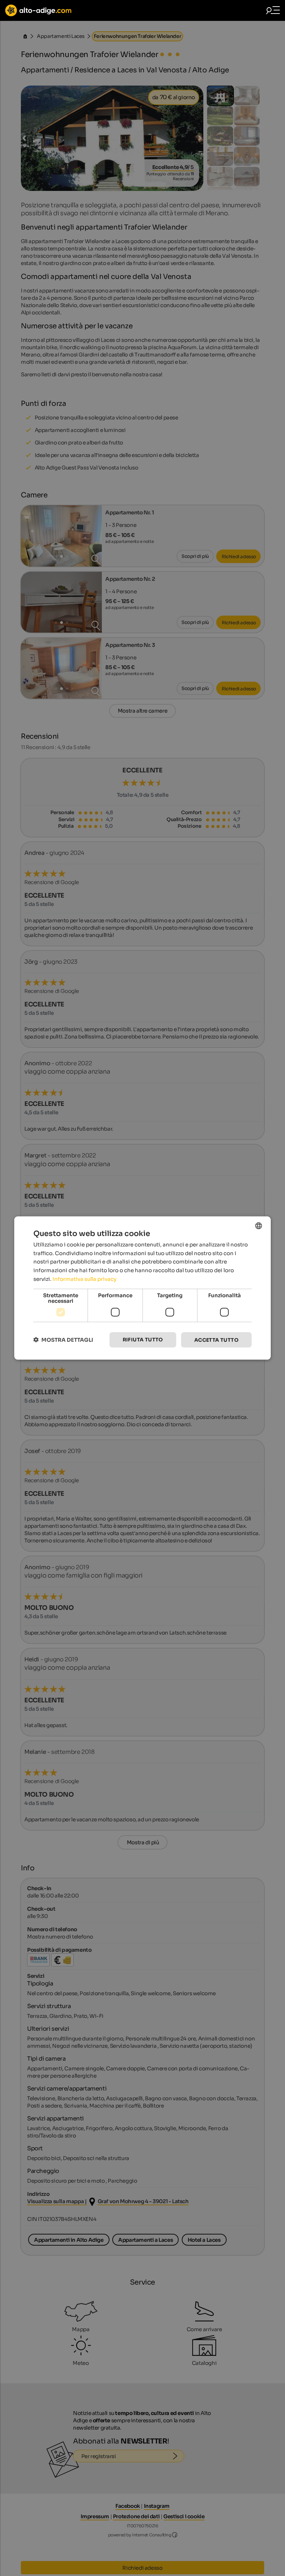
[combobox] (259, 1226)
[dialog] (142, 1288)
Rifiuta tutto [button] (143, 1339)
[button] (63, 1340)
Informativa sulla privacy (84, 1279)
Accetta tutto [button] (216, 1340)
